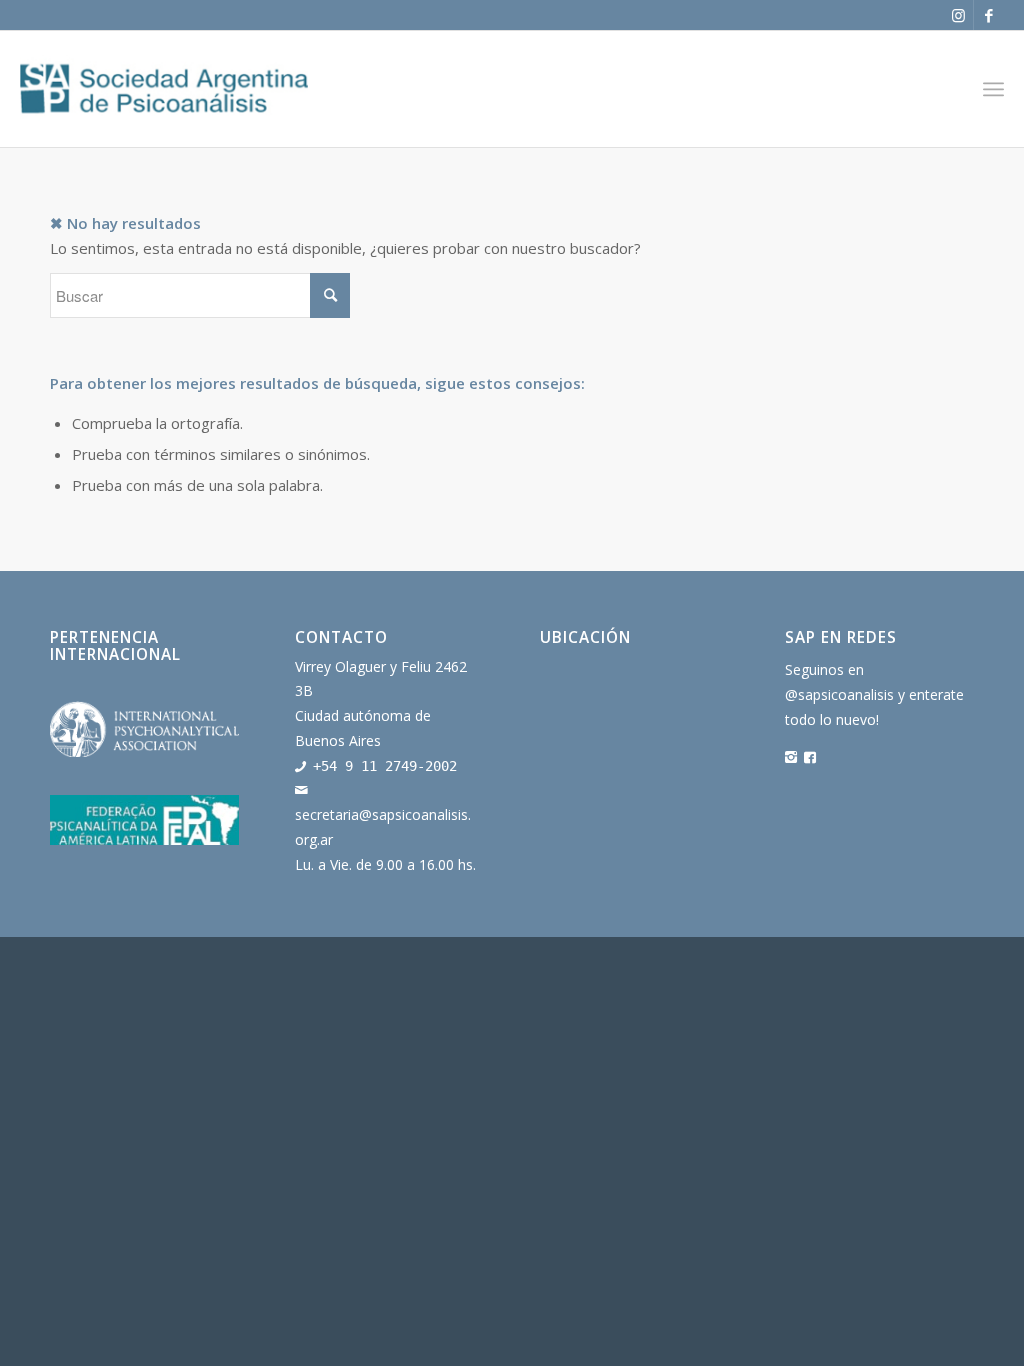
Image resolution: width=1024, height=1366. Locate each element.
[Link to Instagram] (958, 15)
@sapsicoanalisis (839, 694)
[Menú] (993, 89)
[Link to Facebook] (989, 15)
